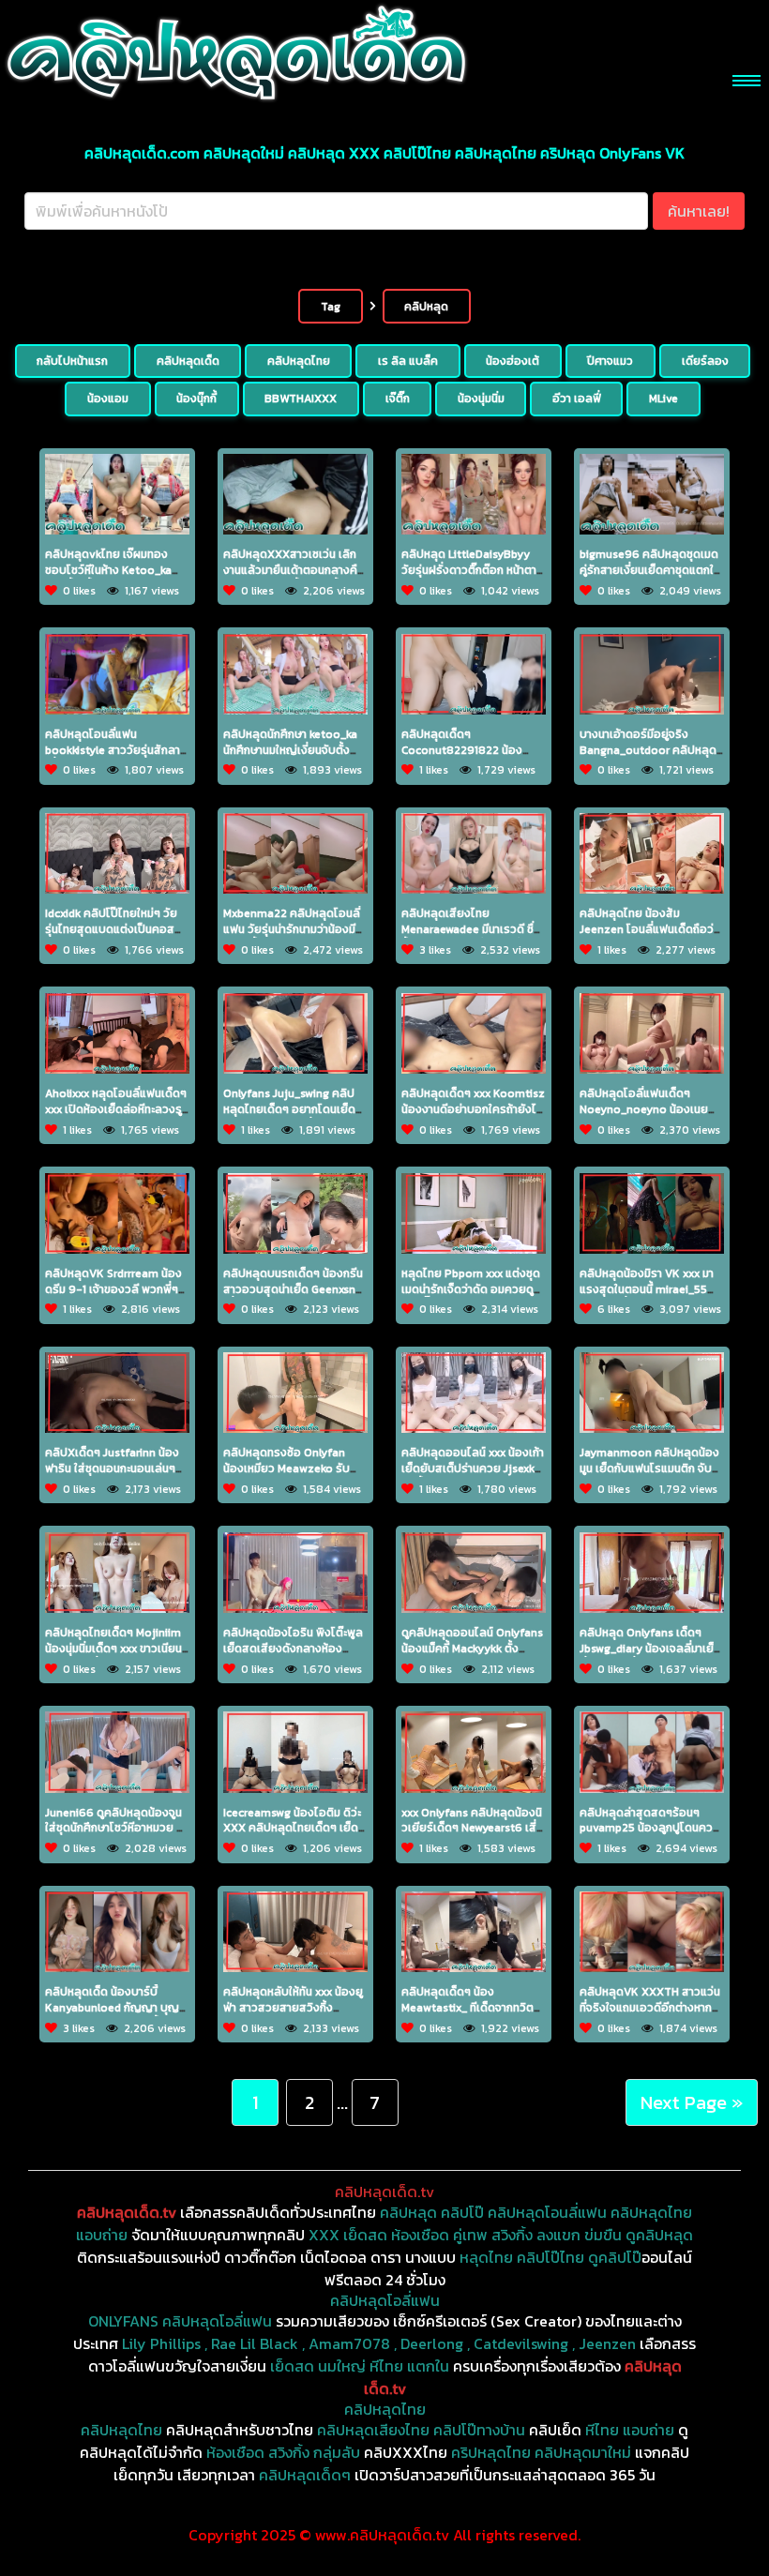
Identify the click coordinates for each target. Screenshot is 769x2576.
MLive (663, 399)
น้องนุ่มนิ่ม (481, 399)
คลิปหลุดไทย (299, 361)
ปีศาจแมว (610, 361)
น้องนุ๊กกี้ (196, 399)
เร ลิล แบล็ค (408, 361)
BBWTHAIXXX (301, 399)
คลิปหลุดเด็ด (188, 361)
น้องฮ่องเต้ (513, 361)
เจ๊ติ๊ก (398, 399)
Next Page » (692, 2102)
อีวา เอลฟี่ (577, 399)
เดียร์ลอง (705, 361)
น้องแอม (108, 399)
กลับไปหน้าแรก (72, 361)
